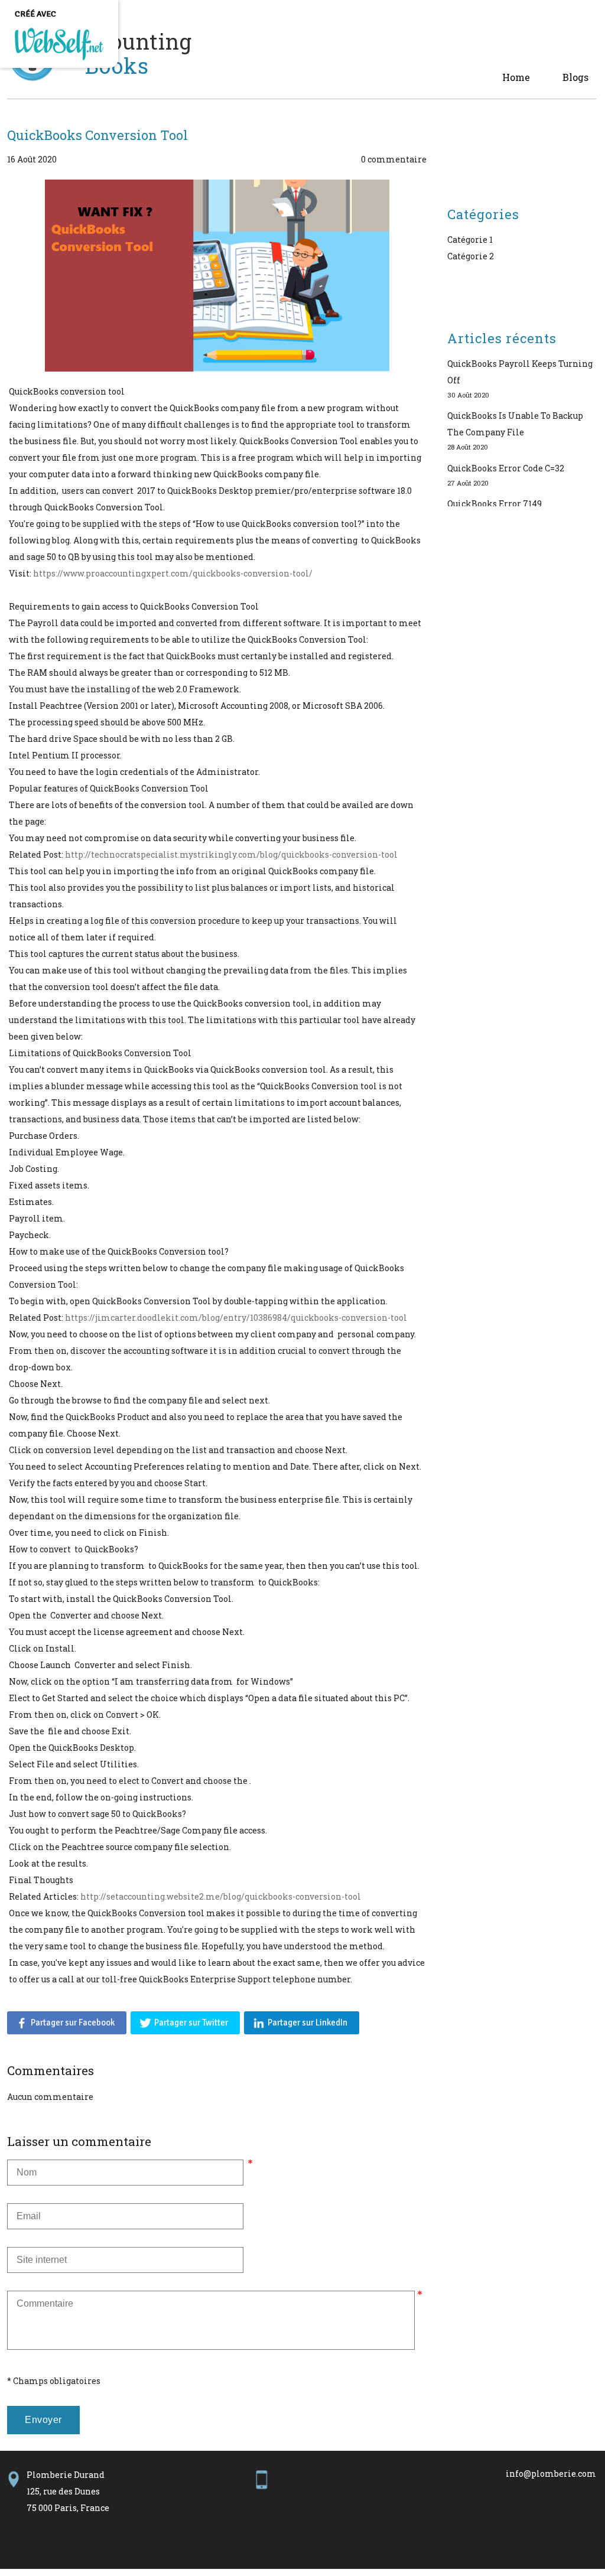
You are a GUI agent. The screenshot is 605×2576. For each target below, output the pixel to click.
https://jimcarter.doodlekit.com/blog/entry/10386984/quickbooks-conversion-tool (236, 1318)
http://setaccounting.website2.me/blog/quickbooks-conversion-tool (221, 1896)
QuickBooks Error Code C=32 (506, 468)
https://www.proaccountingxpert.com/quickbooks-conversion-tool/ (173, 573)
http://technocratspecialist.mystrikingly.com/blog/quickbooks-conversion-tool (231, 854)
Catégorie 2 (471, 256)
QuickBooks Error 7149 (495, 504)
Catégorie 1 (470, 240)
